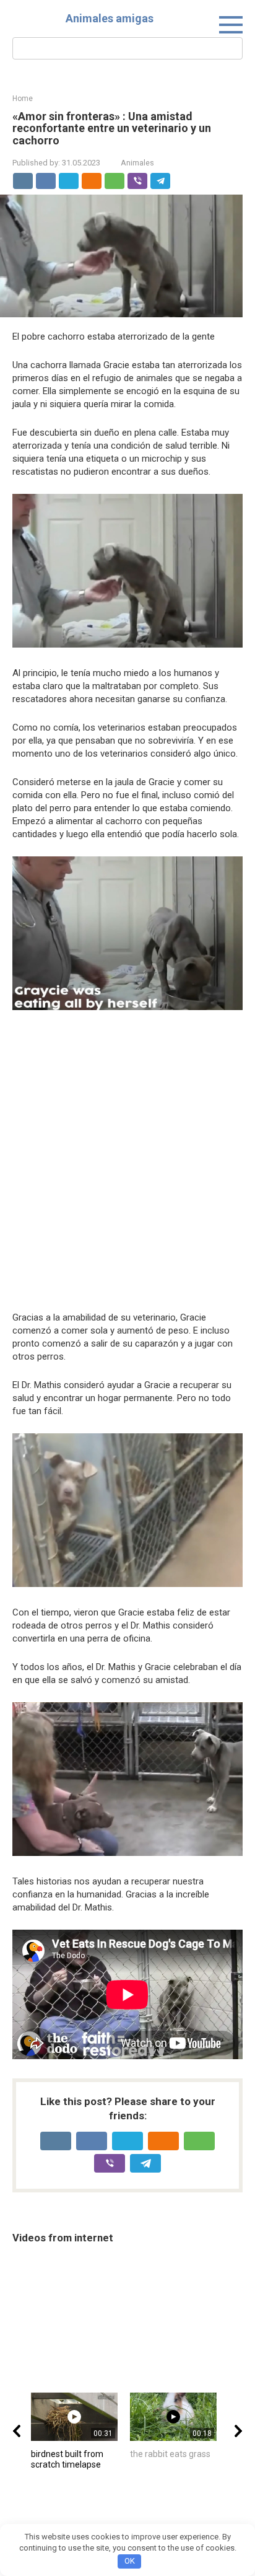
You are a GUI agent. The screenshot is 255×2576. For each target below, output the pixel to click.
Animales (137, 163)
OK (130, 2561)
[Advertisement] (127, 1163)
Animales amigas (110, 18)
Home (23, 99)
